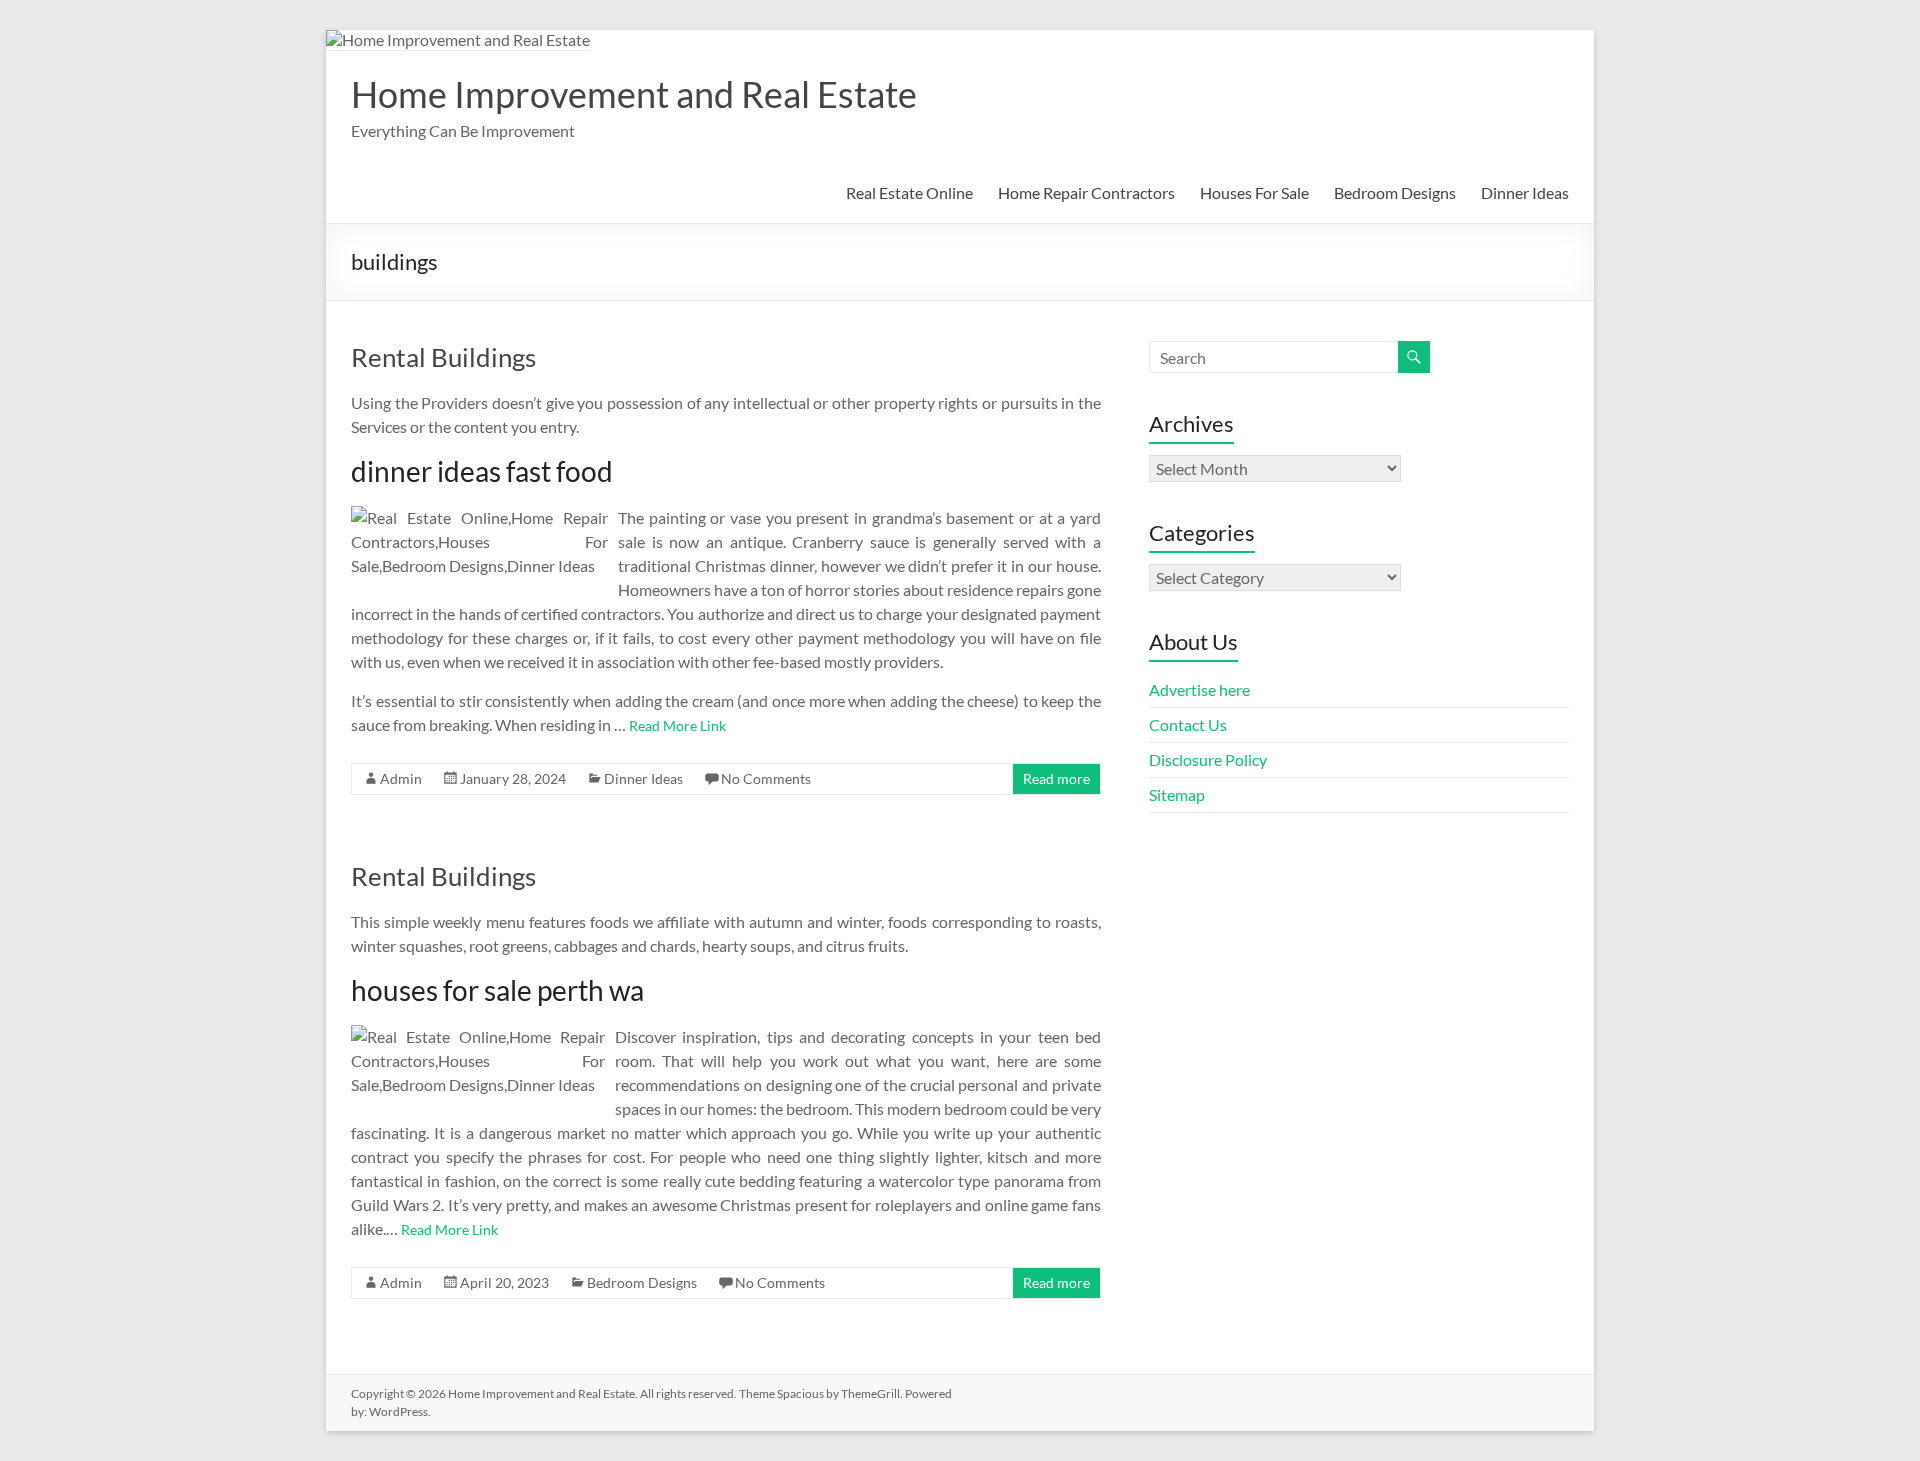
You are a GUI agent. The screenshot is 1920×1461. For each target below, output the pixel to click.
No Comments (766, 778)
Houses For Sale (1254, 192)
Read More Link (677, 725)
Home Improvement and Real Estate (634, 94)
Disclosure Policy (1208, 759)
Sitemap (1177, 794)
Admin (401, 778)
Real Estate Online (909, 192)
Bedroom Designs (1395, 192)
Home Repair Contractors (1086, 192)
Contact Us (1188, 724)
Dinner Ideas (1525, 192)
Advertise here (1199, 689)
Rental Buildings (443, 357)
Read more (1056, 778)
